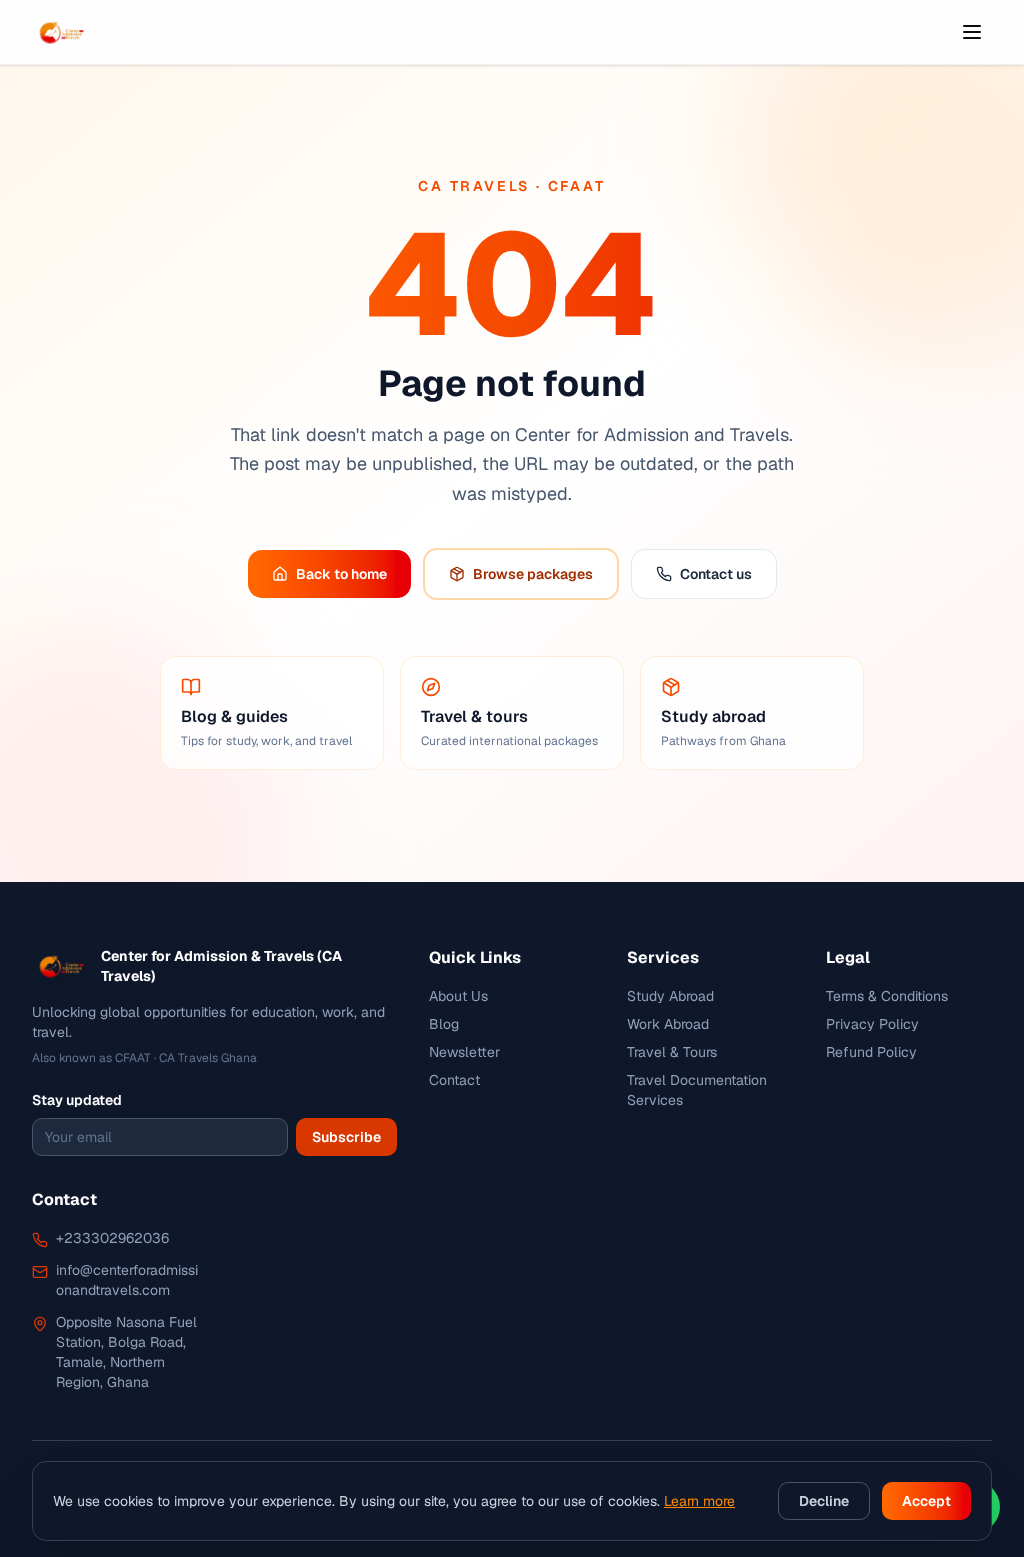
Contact (454, 1080)
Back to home (341, 574)
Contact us (716, 574)
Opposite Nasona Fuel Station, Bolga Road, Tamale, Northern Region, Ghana (126, 1352)
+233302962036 (112, 1238)
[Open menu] (972, 32)
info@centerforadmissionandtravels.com (127, 1280)
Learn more (699, 1501)
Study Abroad (670, 996)
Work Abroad (668, 1024)
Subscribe (346, 1137)
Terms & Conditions (887, 996)
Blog (444, 1024)
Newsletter (464, 1052)
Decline (824, 1501)
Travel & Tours (672, 1052)
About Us (458, 996)
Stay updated (77, 1100)
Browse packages (533, 574)
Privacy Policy (872, 1024)
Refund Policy (871, 1052)
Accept (926, 1501)
